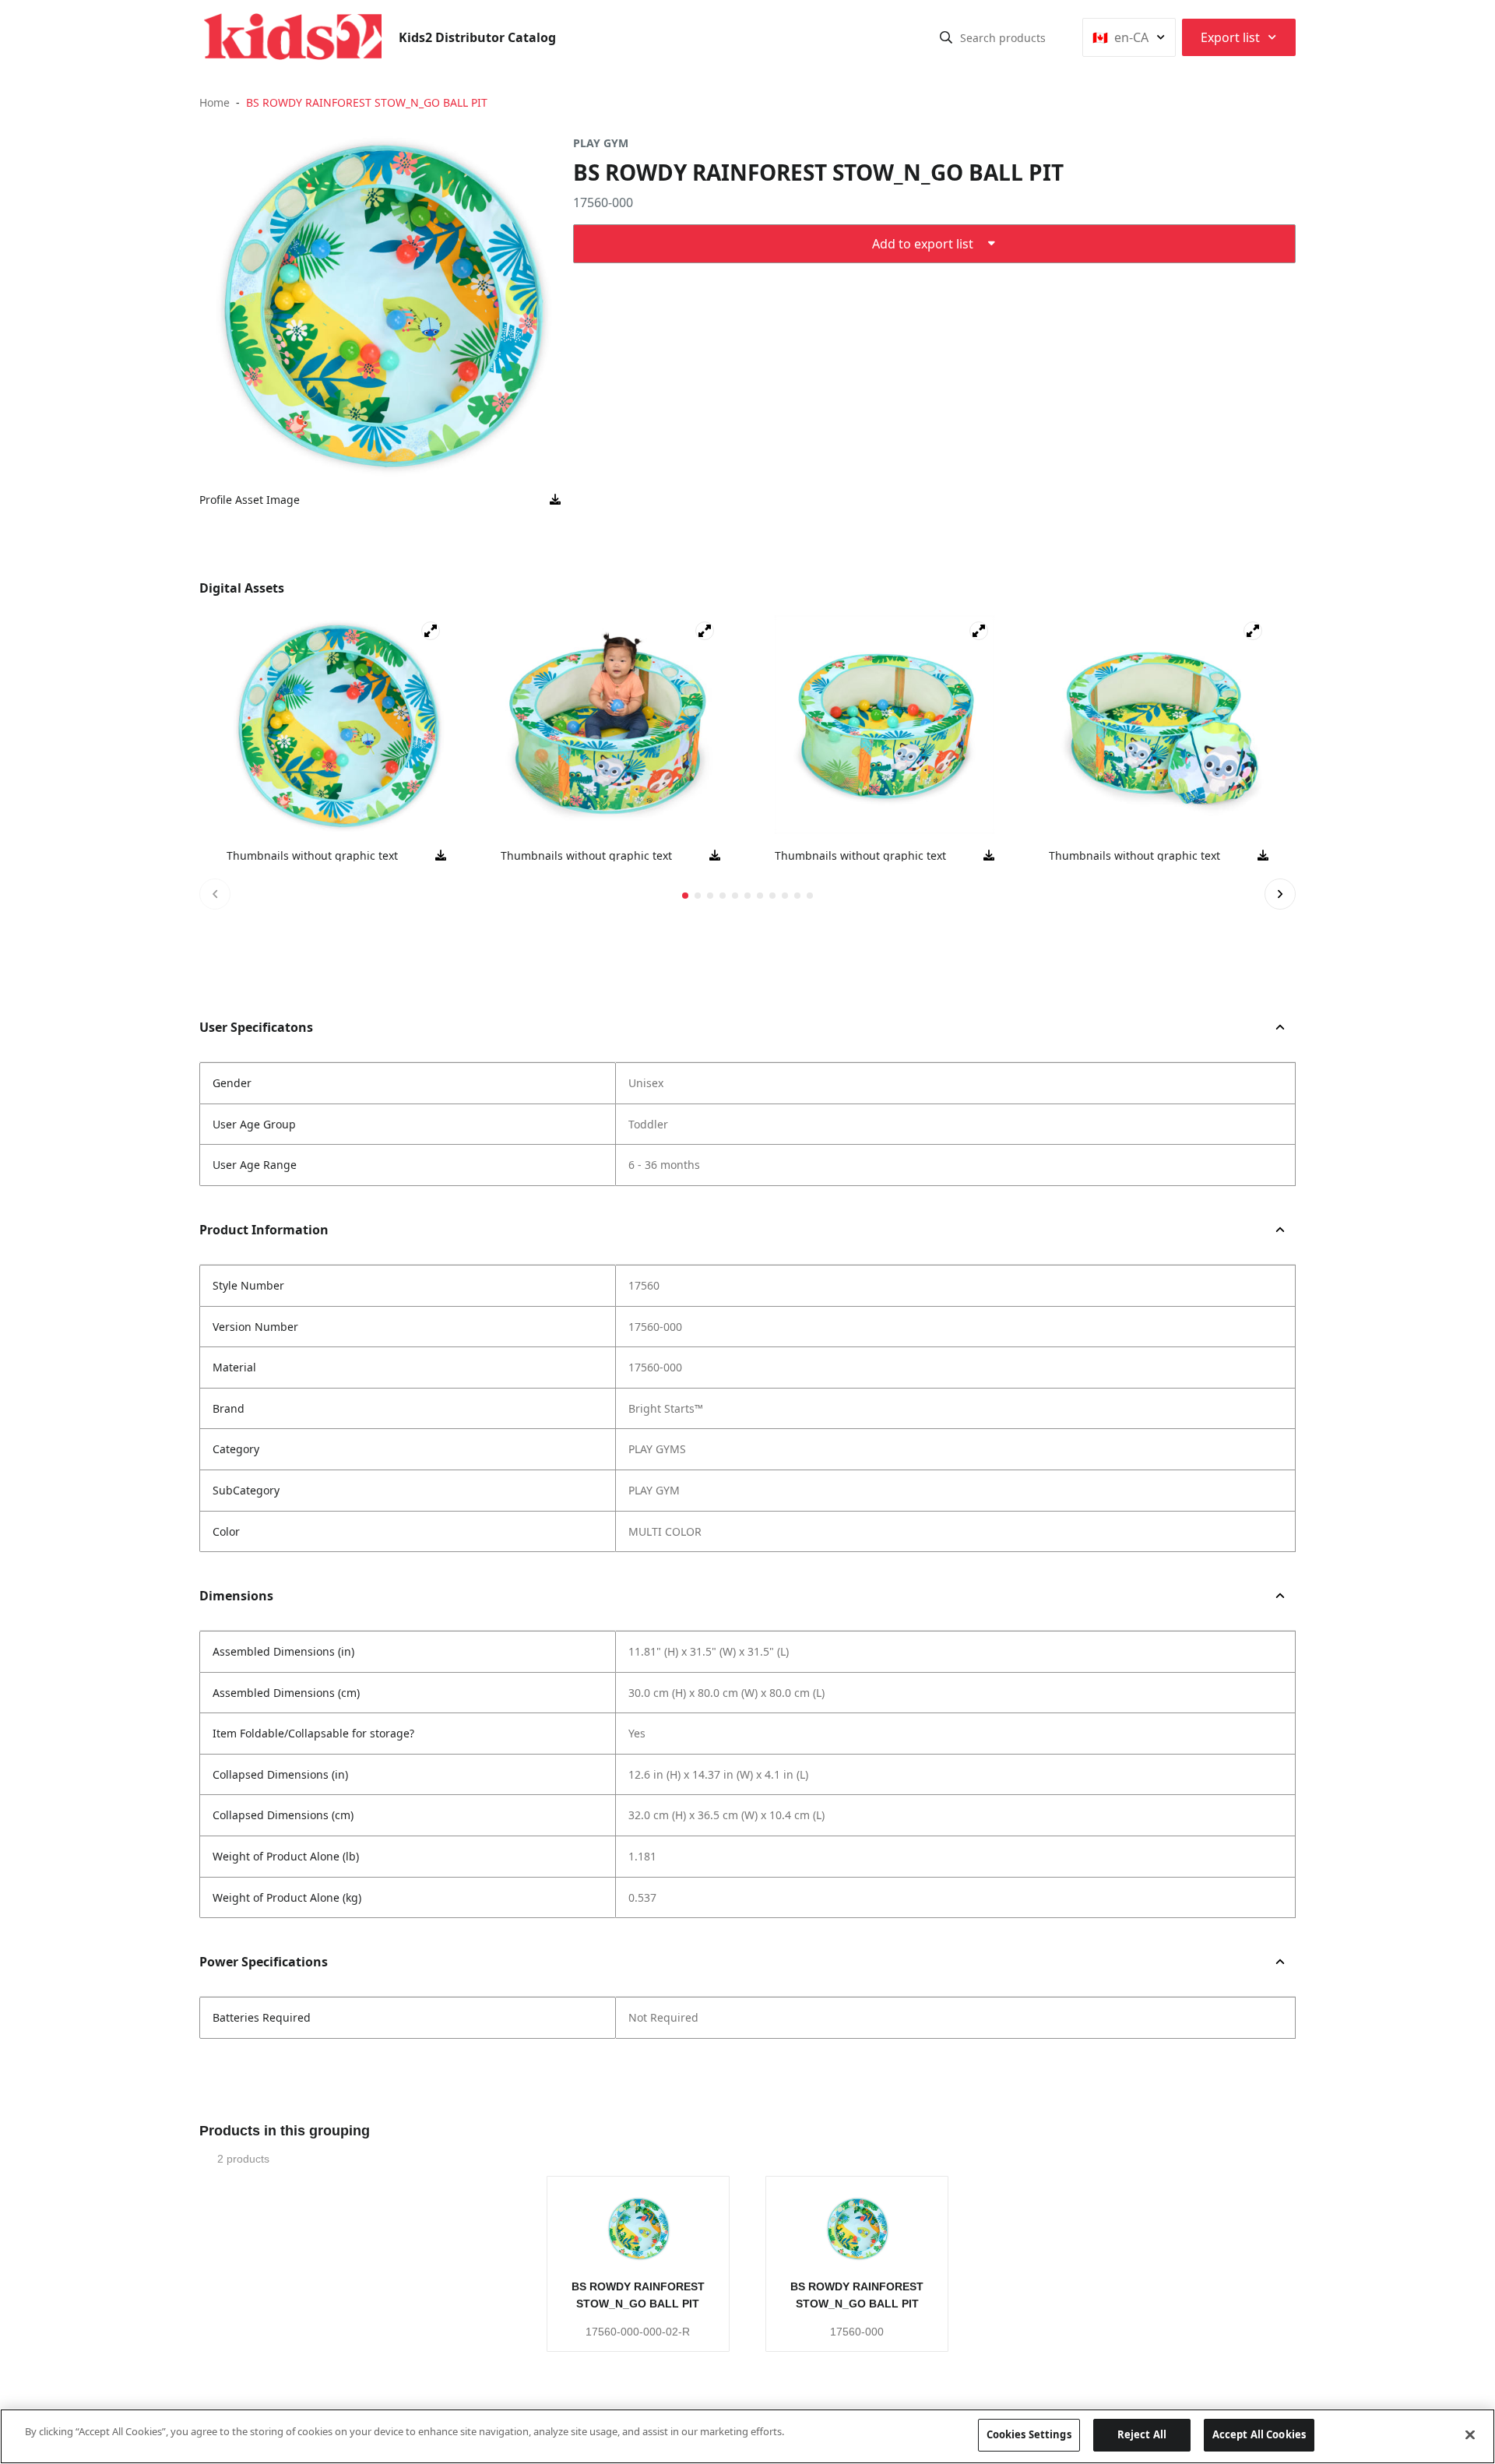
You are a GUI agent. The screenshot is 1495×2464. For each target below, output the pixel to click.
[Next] (1280, 894)
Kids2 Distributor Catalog (477, 37)
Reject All (1142, 2434)
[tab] (685, 896)
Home (215, 102)
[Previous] (215, 894)
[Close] (1470, 2434)
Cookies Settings (1029, 2434)
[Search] (946, 37)
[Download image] (555, 500)
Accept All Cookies (1259, 2434)
